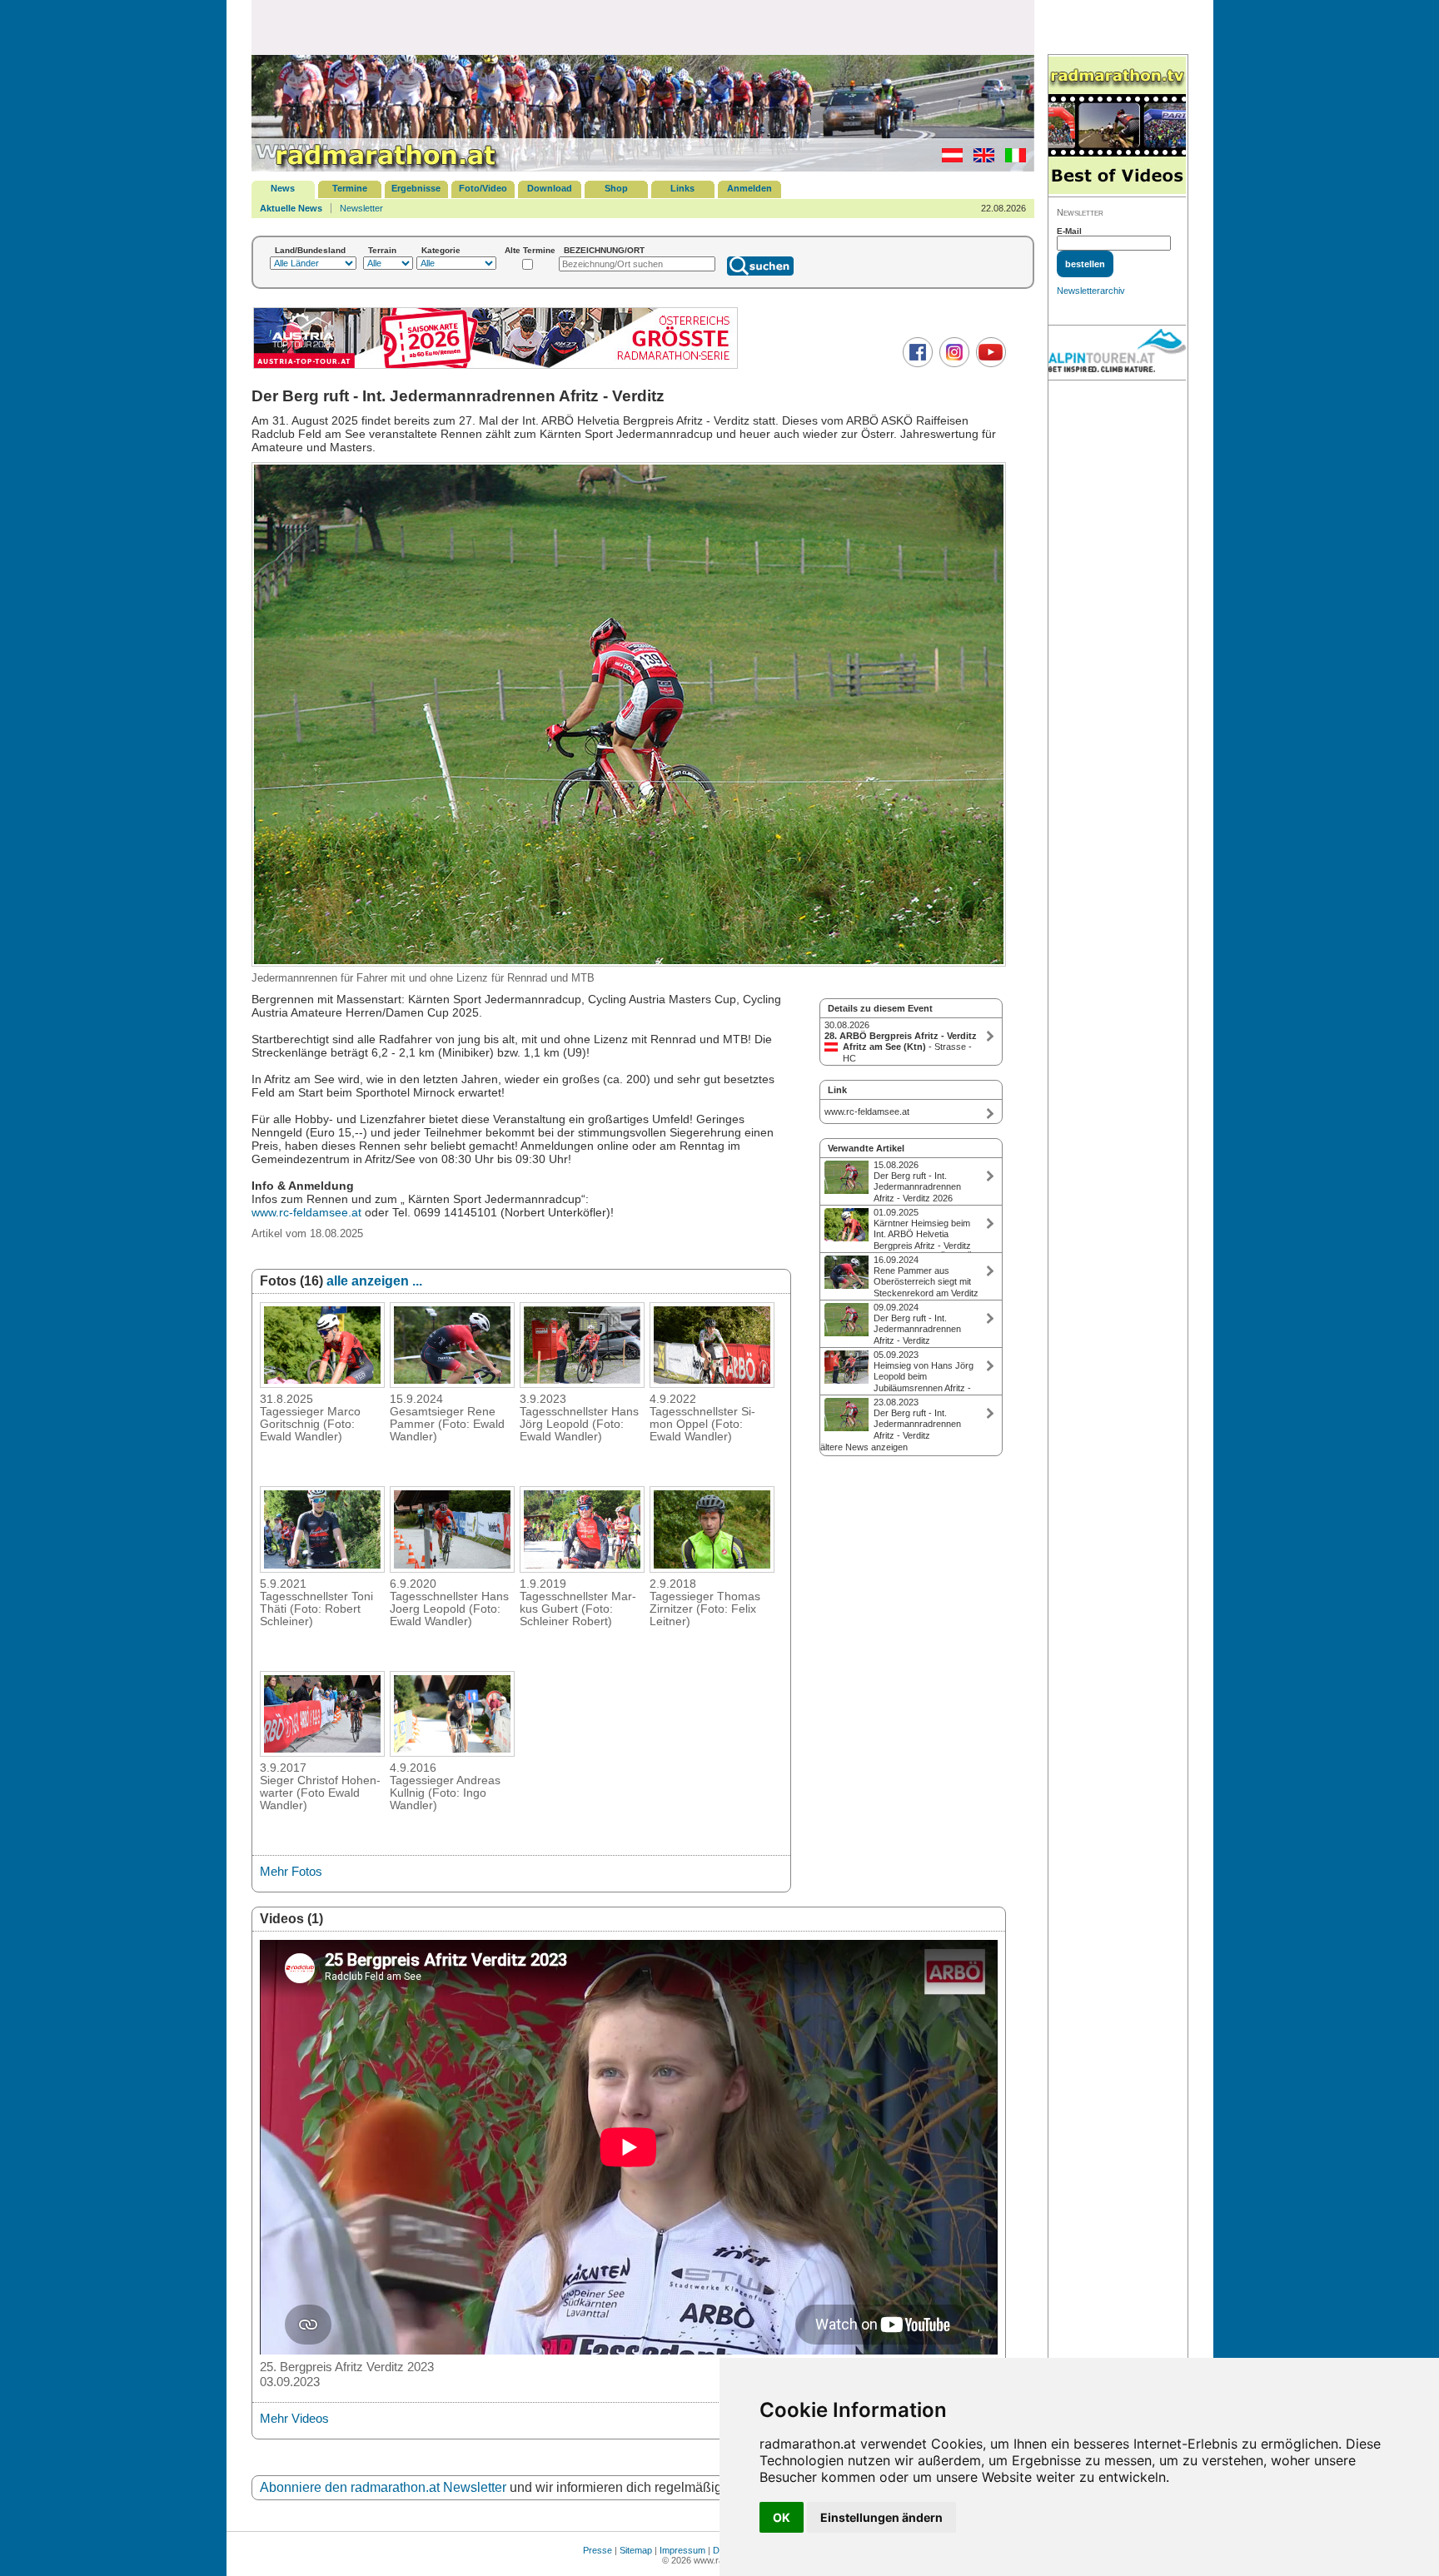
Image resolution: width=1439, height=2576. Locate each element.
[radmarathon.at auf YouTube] (989, 364)
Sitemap (636, 2550)
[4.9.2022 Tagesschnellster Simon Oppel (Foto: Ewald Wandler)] (712, 1383)
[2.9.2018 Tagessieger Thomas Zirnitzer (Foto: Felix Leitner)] (712, 1568)
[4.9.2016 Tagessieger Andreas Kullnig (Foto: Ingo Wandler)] (452, 1752)
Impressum (682, 2550)
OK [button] (782, 2517)
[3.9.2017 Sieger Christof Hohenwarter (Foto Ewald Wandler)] (322, 1752)
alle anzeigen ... (374, 1281)
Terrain (382, 250)
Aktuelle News (291, 208)
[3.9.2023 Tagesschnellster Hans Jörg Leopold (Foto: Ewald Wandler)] (582, 1383)
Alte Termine (530, 250)
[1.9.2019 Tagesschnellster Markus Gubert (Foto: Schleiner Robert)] (582, 1568)
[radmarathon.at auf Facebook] (916, 364)
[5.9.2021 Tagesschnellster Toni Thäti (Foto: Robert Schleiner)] (322, 1568)
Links (682, 188)
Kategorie (441, 250)
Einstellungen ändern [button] (881, 2517)
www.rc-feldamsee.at (306, 1212)
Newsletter (361, 208)
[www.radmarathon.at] (376, 168)
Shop (616, 188)
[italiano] (1011, 159)
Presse (598, 2550)
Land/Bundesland (310, 250)
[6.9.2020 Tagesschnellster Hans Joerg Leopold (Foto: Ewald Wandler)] (452, 1568)
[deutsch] (948, 159)
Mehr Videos (294, 2418)
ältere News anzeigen (864, 1447)
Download (550, 188)
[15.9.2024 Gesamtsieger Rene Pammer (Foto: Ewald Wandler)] (452, 1383)
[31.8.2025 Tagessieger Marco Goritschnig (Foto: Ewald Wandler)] (322, 1383)
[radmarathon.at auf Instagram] (952, 364)
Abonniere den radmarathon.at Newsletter (383, 2487)
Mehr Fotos (291, 1871)
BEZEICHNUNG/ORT (604, 250)
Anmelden (749, 188)
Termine (350, 188)
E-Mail (1069, 231)
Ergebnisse (416, 188)
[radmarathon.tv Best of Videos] (1117, 126)
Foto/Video (483, 188)
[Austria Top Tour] (495, 367)
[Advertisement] (643, 27)
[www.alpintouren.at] (1117, 353)
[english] (980, 159)
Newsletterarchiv (1091, 291)
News (283, 188)
